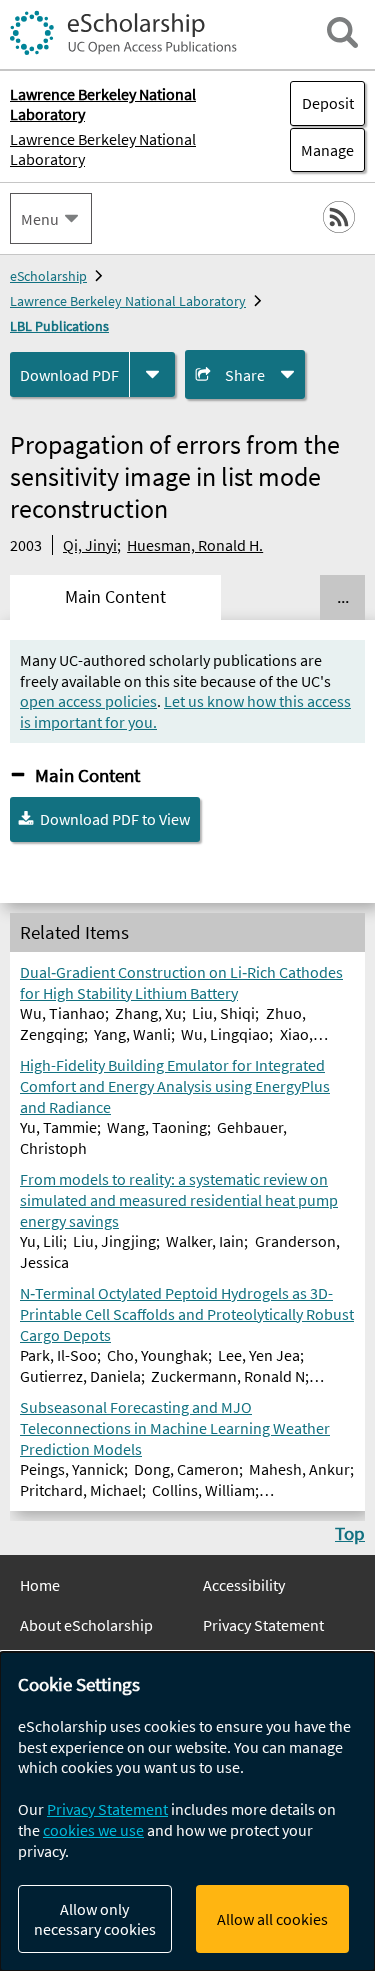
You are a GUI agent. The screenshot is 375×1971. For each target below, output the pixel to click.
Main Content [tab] (115, 597)
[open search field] (342, 32)
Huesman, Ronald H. (195, 545)
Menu (40, 219)
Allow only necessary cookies (95, 1919)
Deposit (328, 103)
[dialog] (187, 1811)
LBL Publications (59, 326)
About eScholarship (86, 1625)
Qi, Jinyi (90, 545)
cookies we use (93, 1830)
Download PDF (69, 375)
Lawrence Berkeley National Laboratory (103, 149)
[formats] (152, 374)
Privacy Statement (263, 1625)
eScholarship (48, 276)
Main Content (87, 775)
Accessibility (244, 1585)
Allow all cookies (272, 1919)
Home (40, 1585)
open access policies (88, 701)
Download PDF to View (115, 819)
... (343, 597)
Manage (322, 150)
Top (350, 1533)
